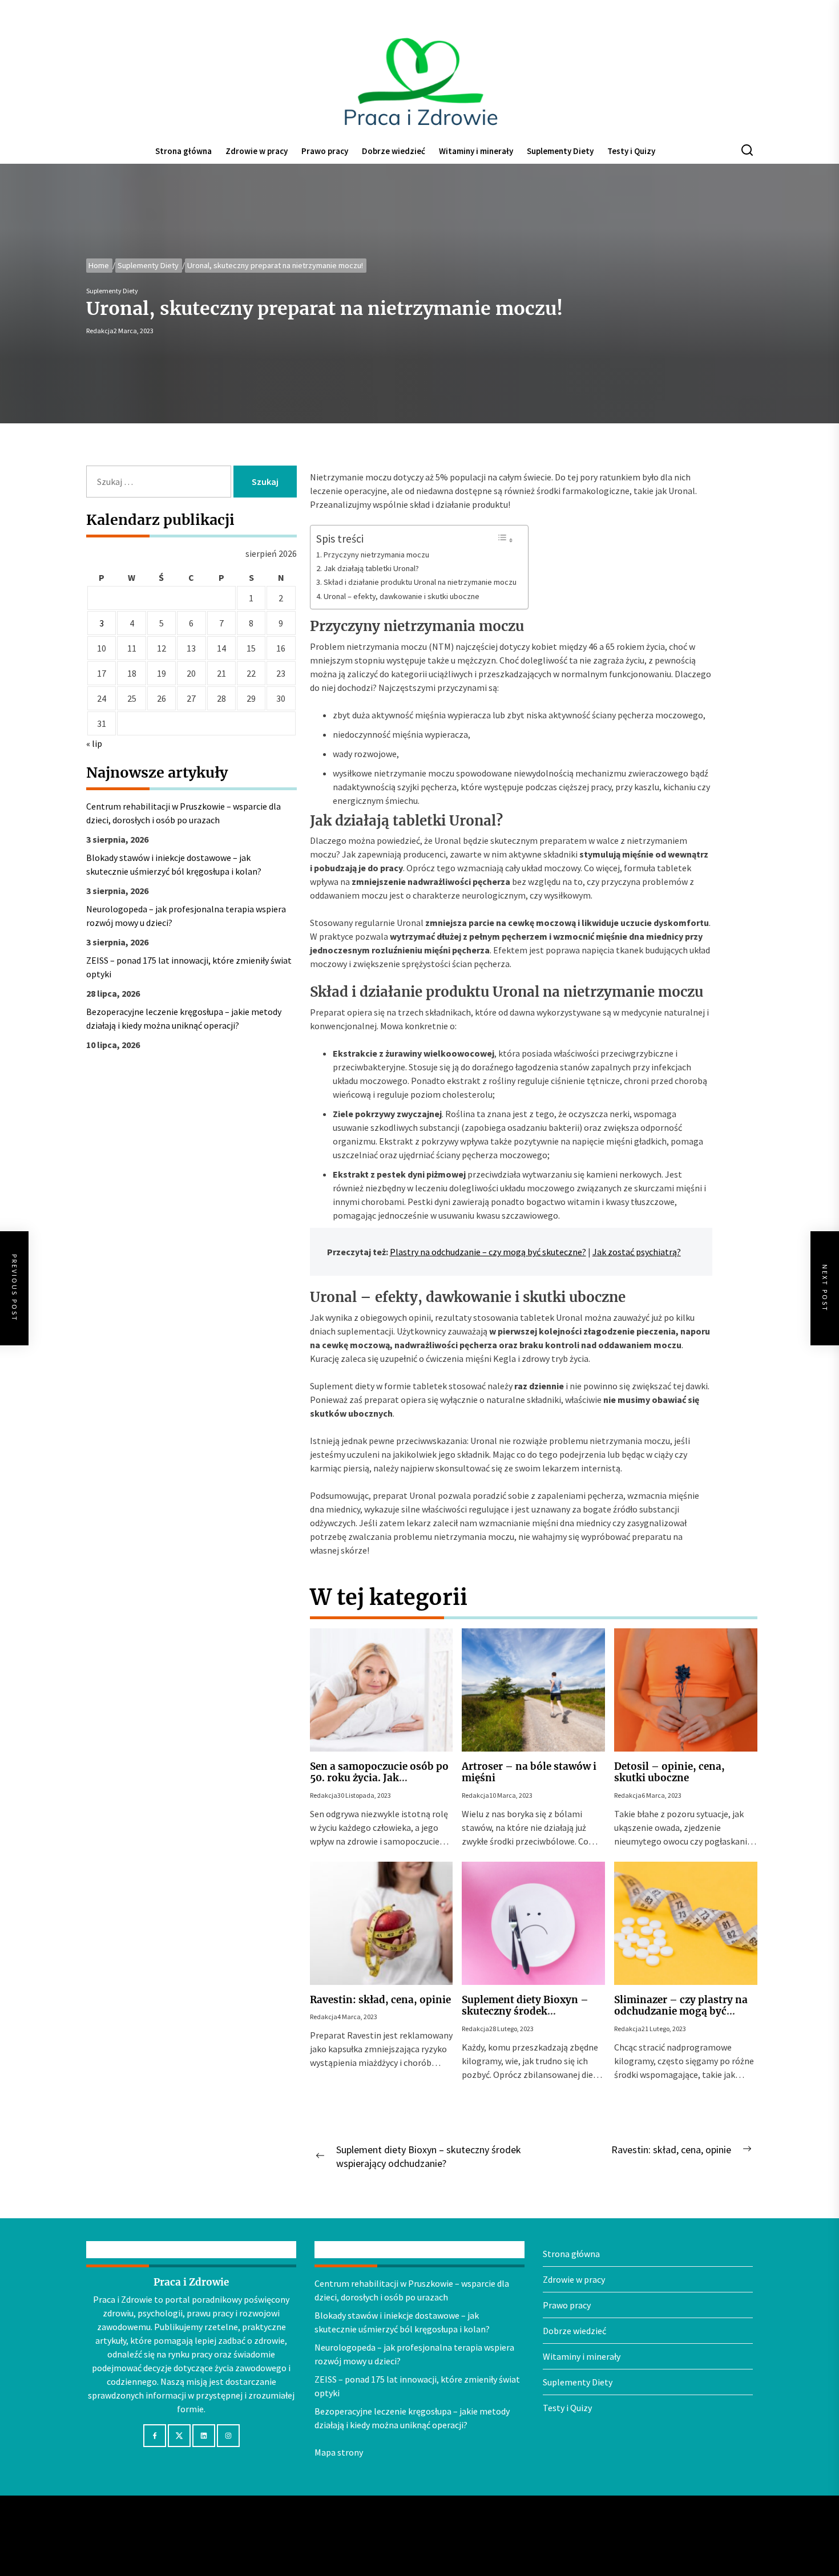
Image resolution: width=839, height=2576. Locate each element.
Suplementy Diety (560, 151)
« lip (94, 743)
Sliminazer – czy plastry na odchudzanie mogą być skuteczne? (681, 2011)
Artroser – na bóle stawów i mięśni (529, 1772)
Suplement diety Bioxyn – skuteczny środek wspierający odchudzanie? (526, 2011)
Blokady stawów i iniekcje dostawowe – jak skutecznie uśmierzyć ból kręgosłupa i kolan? (174, 864)
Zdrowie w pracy (257, 151)
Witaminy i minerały (476, 151)
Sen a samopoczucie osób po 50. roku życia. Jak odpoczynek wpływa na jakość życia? (379, 1784)
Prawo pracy (325, 151)
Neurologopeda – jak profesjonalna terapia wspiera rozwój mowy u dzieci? (186, 916)
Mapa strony (339, 2452)
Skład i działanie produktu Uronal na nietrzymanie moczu (420, 582)
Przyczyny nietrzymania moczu (376, 555)
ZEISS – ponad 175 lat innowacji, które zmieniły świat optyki (189, 967)
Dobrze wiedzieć (394, 151)
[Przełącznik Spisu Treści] (505, 539)
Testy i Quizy (631, 151)
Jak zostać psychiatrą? (637, 1252)
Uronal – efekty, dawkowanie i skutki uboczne (402, 596)
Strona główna (183, 151)
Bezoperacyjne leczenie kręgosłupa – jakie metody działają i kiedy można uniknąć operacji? (184, 1018)
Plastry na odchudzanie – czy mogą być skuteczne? (488, 1252)
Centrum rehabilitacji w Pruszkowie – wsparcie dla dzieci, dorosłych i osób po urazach (183, 813)
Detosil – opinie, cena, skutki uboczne (669, 1772)
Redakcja (100, 331)
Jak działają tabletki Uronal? (371, 568)
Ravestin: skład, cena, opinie (380, 2000)
